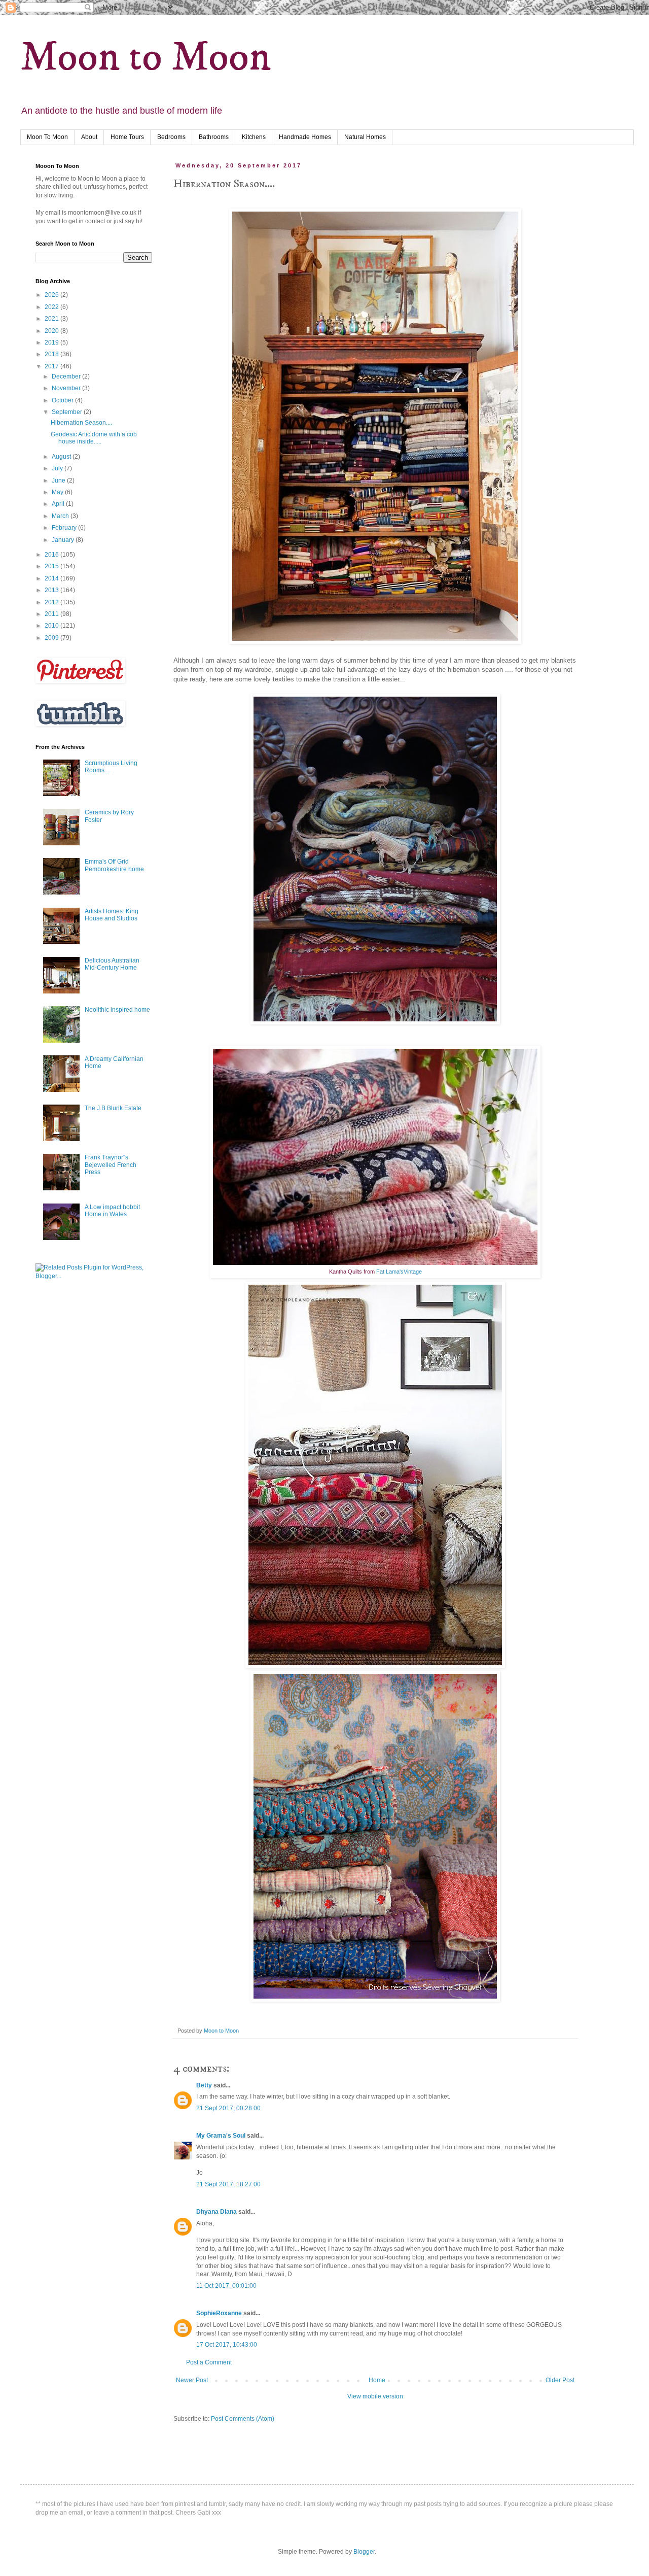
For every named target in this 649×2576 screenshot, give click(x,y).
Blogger (364, 2552)
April (59, 504)
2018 (52, 354)
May (58, 492)
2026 (52, 295)
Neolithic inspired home (117, 1010)
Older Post (560, 2380)
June (59, 480)
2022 (52, 307)
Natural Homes (365, 137)
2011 (52, 614)
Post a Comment (209, 2362)
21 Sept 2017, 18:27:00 (228, 2184)
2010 (52, 626)
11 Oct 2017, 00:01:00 (226, 2286)
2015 (52, 566)
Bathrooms (214, 137)
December (67, 376)
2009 (52, 638)
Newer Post (192, 2380)
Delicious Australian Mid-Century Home (112, 964)
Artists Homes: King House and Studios (112, 915)
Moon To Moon (47, 137)
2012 (52, 602)
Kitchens (254, 137)
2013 (52, 590)
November (67, 388)
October (63, 400)
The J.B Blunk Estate (113, 1108)
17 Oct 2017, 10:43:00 (227, 2345)
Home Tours (127, 137)
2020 (52, 331)
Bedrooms (171, 137)
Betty (205, 2085)
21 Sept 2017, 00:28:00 (228, 2108)
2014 (52, 578)
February (65, 528)
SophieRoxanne (219, 2313)
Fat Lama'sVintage (399, 1272)
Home (377, 2380)
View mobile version (375, 2396)
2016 (52, 555)
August (62, 457)
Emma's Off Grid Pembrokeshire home (114, 865)
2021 (52, 319)
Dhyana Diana (217, 2212)
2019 (52, 342)
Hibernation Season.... (81, 423)
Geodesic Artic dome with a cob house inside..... (94, 438)
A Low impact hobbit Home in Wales (112, 1211)
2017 (52, 366)
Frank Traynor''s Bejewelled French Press (111, 1165)
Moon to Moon (146, 58)
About (89, 137)
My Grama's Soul (221, 2136)
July (58, 468)
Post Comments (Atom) (243, 2419)
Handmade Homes (305, 137)
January (64, 540)
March (61, 516)
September (68, 412)
